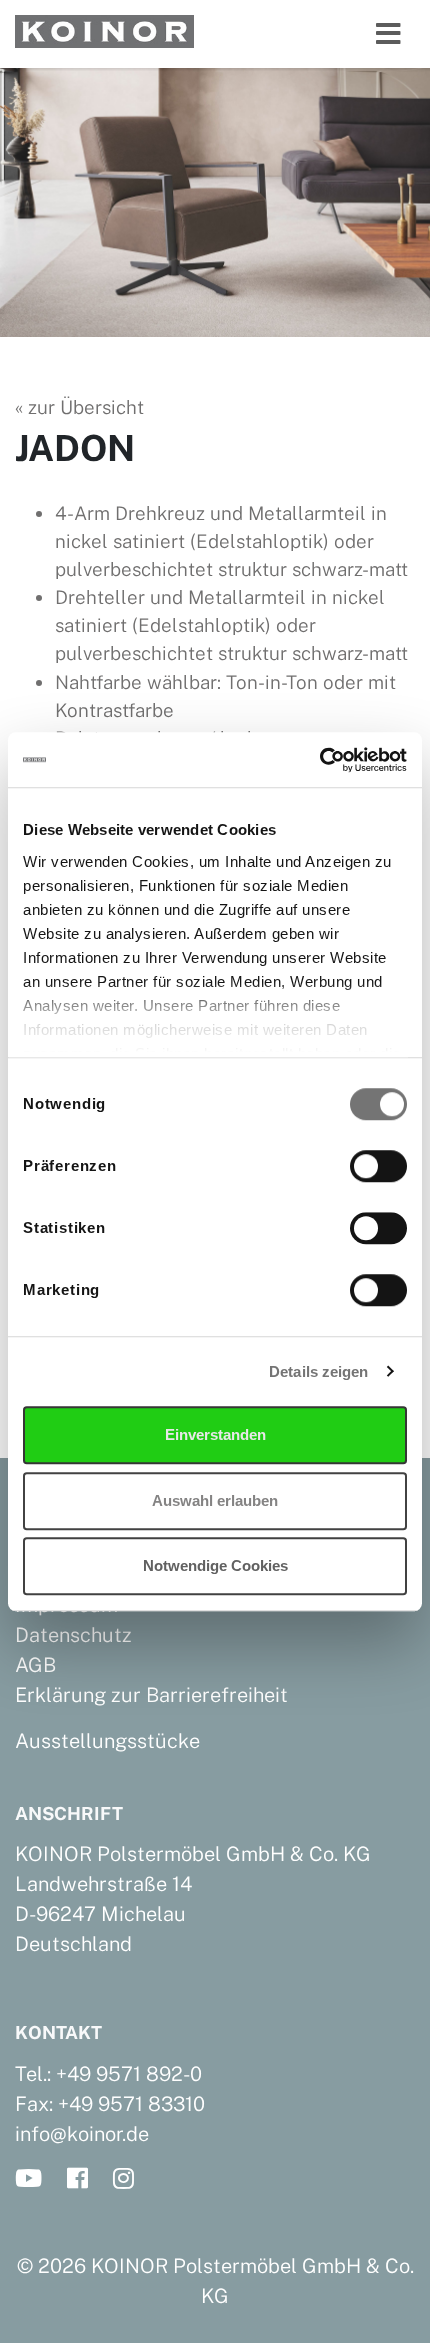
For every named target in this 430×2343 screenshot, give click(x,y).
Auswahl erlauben (215, 1500)
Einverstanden (215, 1434)
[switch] (378, 1166)
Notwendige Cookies (215, 1565)
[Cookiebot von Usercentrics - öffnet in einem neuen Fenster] (319, 760)
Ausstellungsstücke (107, 1741)
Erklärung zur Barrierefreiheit (151, 1695)
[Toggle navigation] (388, 34)
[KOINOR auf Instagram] (129, 2180)
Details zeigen (318, 1371)
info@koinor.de (82, 2134)
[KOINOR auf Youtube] (34, 2180)
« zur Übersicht (79, 407)
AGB (35, 1665)
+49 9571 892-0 (129, 2074)
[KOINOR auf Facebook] (83, 2180)
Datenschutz (73, 1635)
